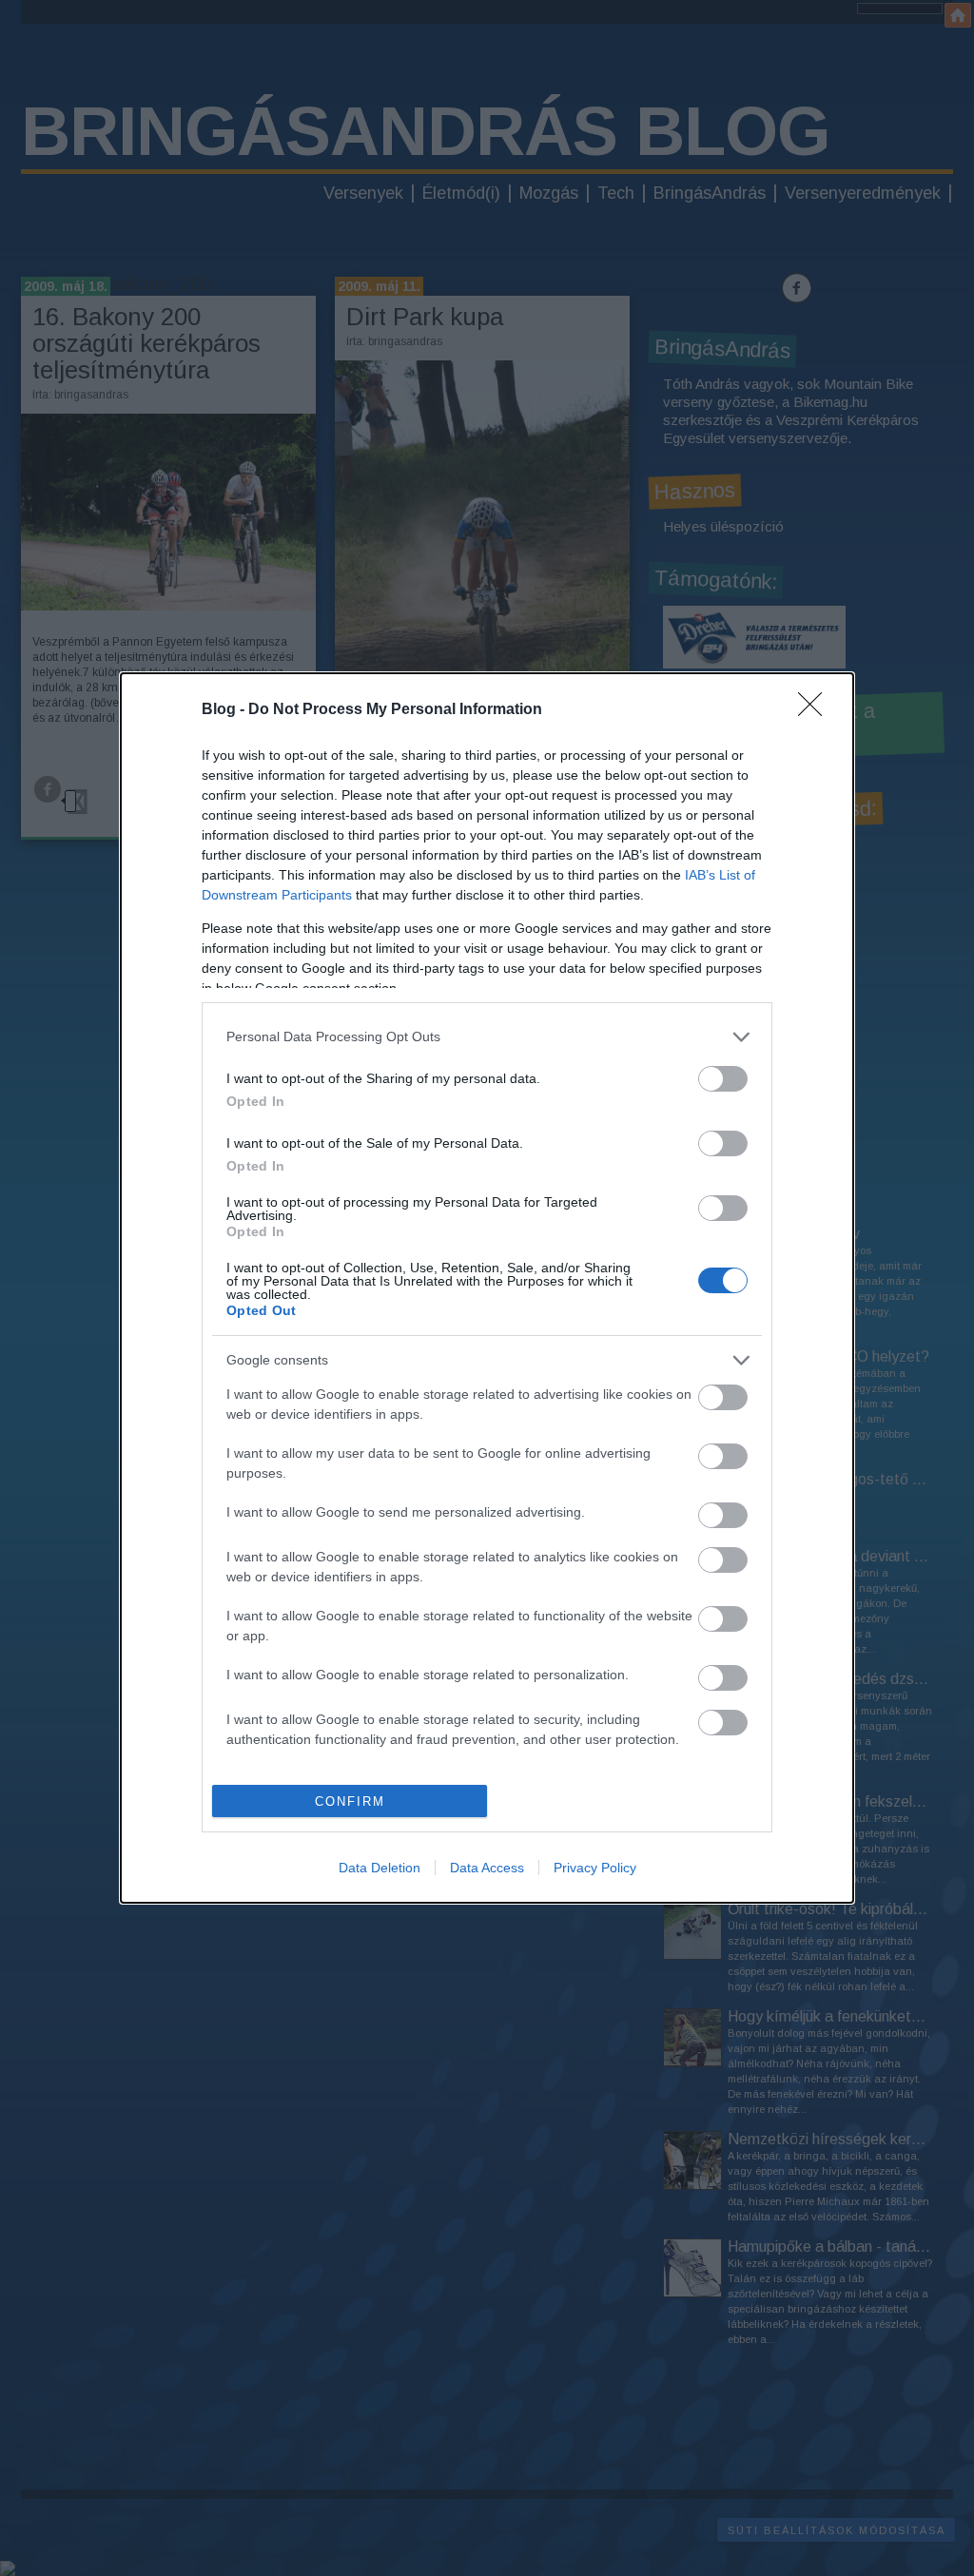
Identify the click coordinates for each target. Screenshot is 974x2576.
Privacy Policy (595, 1868)
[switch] (723, 1079)
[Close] (816, 710)
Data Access (487, 1868)
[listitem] (487, 1037)
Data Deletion (380, 1868)
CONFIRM (350, 1801)
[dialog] (487, 1288)
